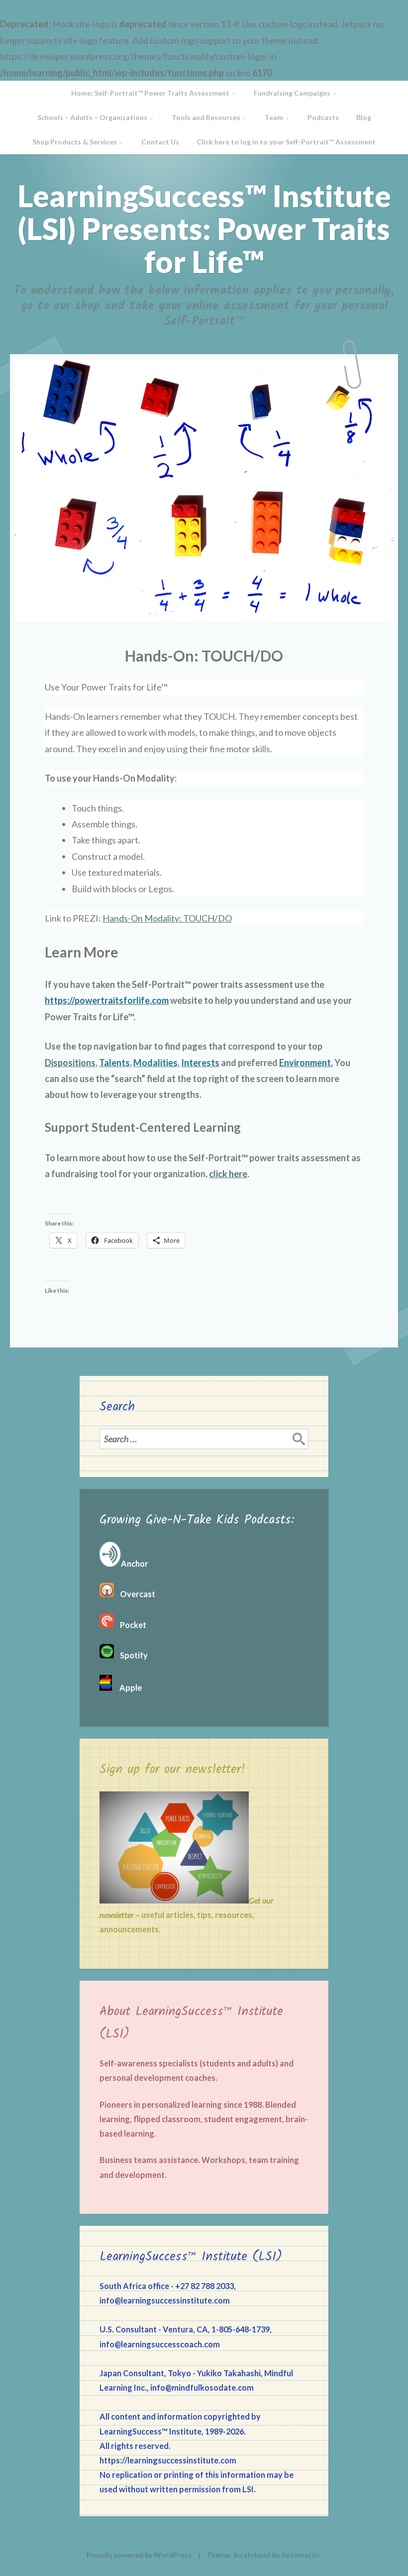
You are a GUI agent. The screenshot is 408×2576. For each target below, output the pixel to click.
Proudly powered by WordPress (139, 2555)
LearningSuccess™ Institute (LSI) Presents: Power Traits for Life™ (204, 229)
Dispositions (70, 1063)
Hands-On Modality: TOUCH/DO (167, 918)
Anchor (135, 1563)
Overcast (135, 1594)
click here (228, 1174)
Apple (127, 1688)
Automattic (301, 2555)
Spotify (131, 1655)
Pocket (130, 1625)
